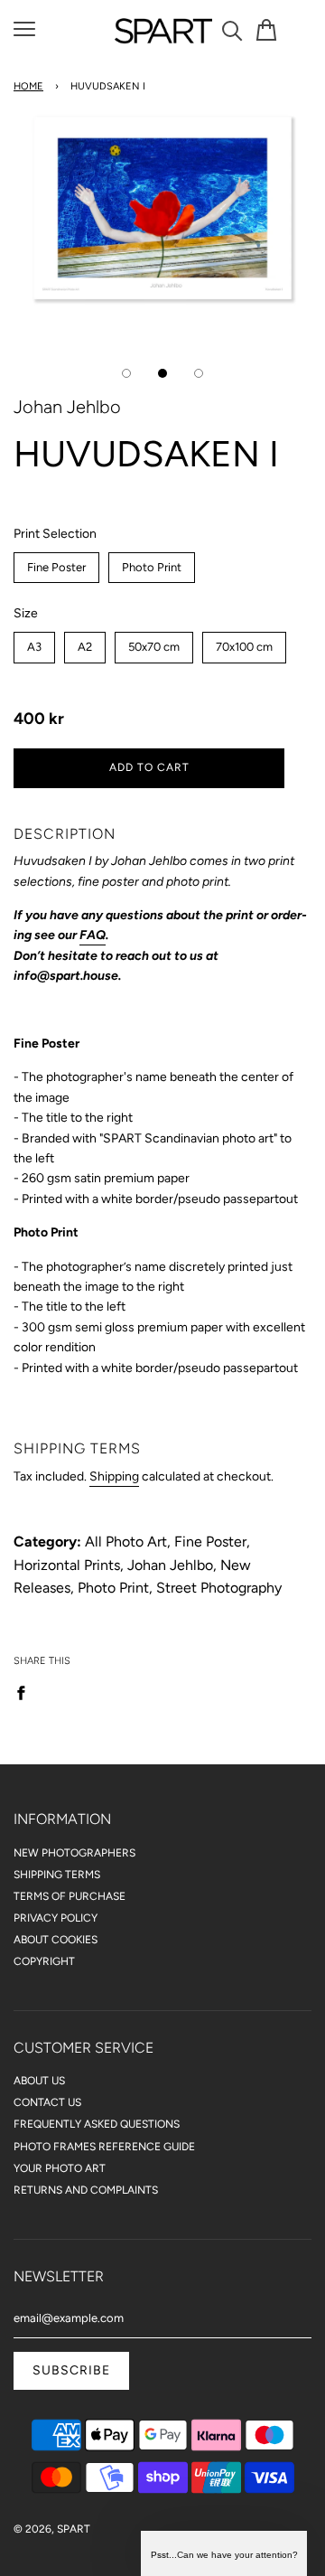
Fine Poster (56, 563)
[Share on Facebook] (26, 1692)
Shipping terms (57, 1875)
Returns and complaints (86, 2190)
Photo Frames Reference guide (104, 2147)
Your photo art (60, 2168)
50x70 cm (154, 643)
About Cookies (56, 1940)
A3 (35, 643)
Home (28, 86)
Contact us (47, 2102)
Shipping (114, 1476)
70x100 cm (244, 643)
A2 (85, 643)
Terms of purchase (70, 1896)
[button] (224, 2553)
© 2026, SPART (52, 2529)
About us (39, 2081)
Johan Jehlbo (67, 407)
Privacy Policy (56, 1918)
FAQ (93, 935)
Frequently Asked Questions (97, 2124)
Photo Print (152, 563)
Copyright (44, 1961)
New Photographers (74, 1853)
